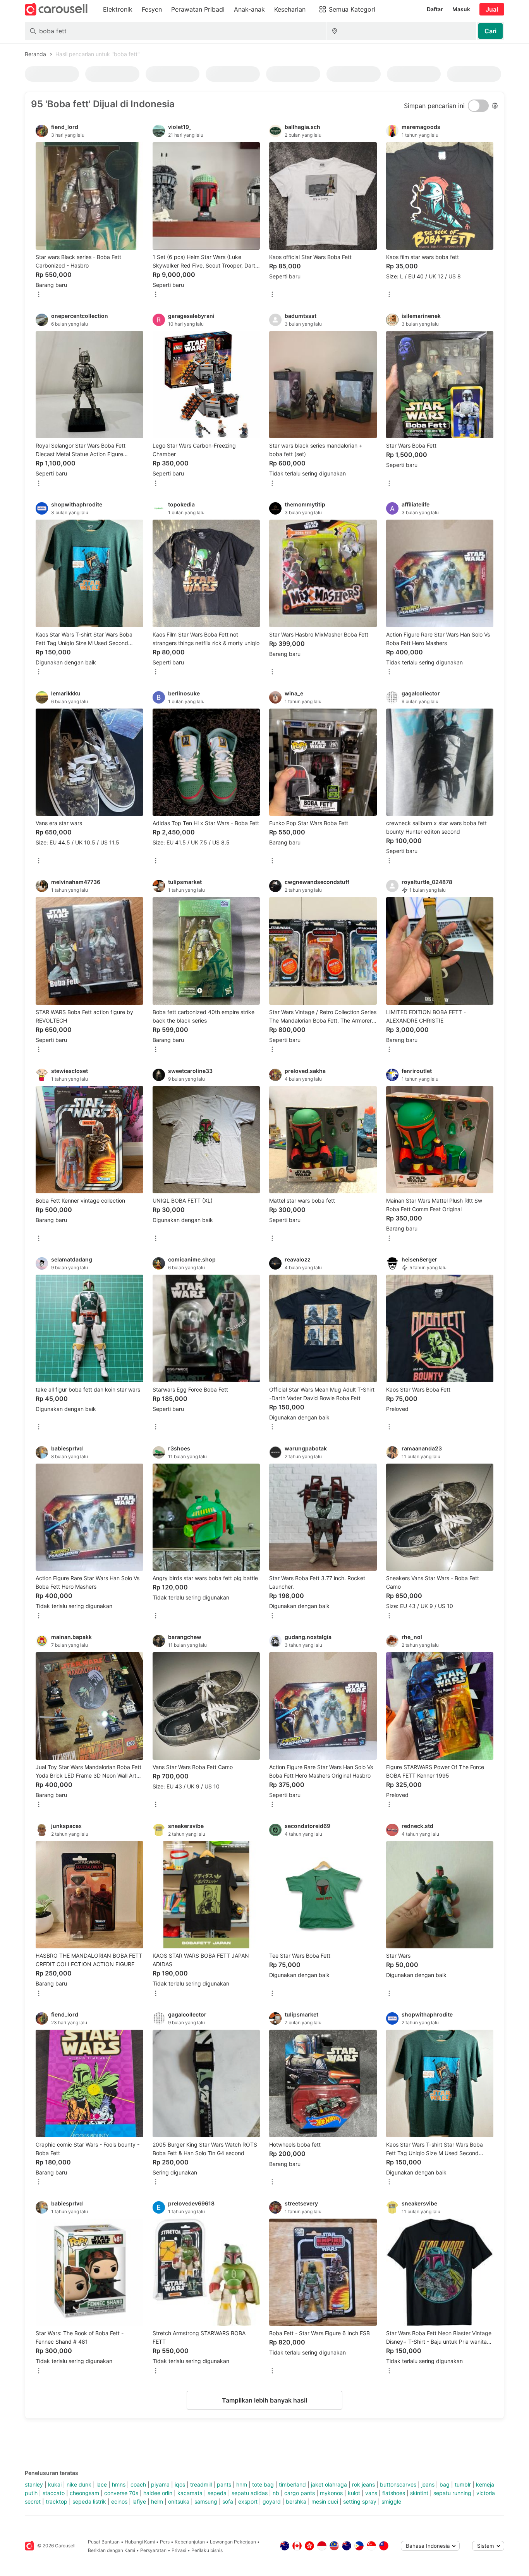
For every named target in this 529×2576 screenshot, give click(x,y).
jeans (428, 2484)
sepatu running (452, 2493)
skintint (419, 2493)
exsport (248, 2501)
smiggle (391, 2501)
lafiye (139, 2501)
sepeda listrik (89, 2501)
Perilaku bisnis (207, 2550)
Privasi (179, 2550)
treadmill (201, 2484)
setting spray (360, 2501)
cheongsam (84, 2493)
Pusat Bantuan (104, 2542)
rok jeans (363, 2484)
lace (102, 2484)
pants (224, 2484)
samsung (206, 2501)
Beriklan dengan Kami (112, 2550)
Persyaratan (153, 2550)
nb (276, 2493)
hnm (242, 2484)
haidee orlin (158, 2493)
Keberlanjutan (190, 2542)
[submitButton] (490, 31)
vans (371, 2493)
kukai (55, 2484)
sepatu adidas (250, 2493)
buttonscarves (398, 2484)
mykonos (331, 2493)
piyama (160, 2484)
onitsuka (179, 2501)
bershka (296, 2501)
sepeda (217, 2493)
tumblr (463, 2484)
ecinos (119, 2501)
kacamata (190, 2493)
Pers (165, 2542)
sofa (228, 2501)
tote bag (263, 2484)
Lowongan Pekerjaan (233, 2542)
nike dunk (79, 2484)
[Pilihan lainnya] (39, 295)
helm (157, 2501)
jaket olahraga (329, 2484)
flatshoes (394, 2493)
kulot (354, 2493)
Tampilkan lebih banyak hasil (264, 2400)
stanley (34, 2484)
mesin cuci (325, 2501)
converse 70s (121, 2493)
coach (138, 2484)
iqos (180, 2484)
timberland (292, 2484)
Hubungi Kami (140, 2542)
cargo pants (300, 2493)
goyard (272, 2501)
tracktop (57, 2501)
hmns (119, 2484)
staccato (54, 2493)
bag (445, 2484)
